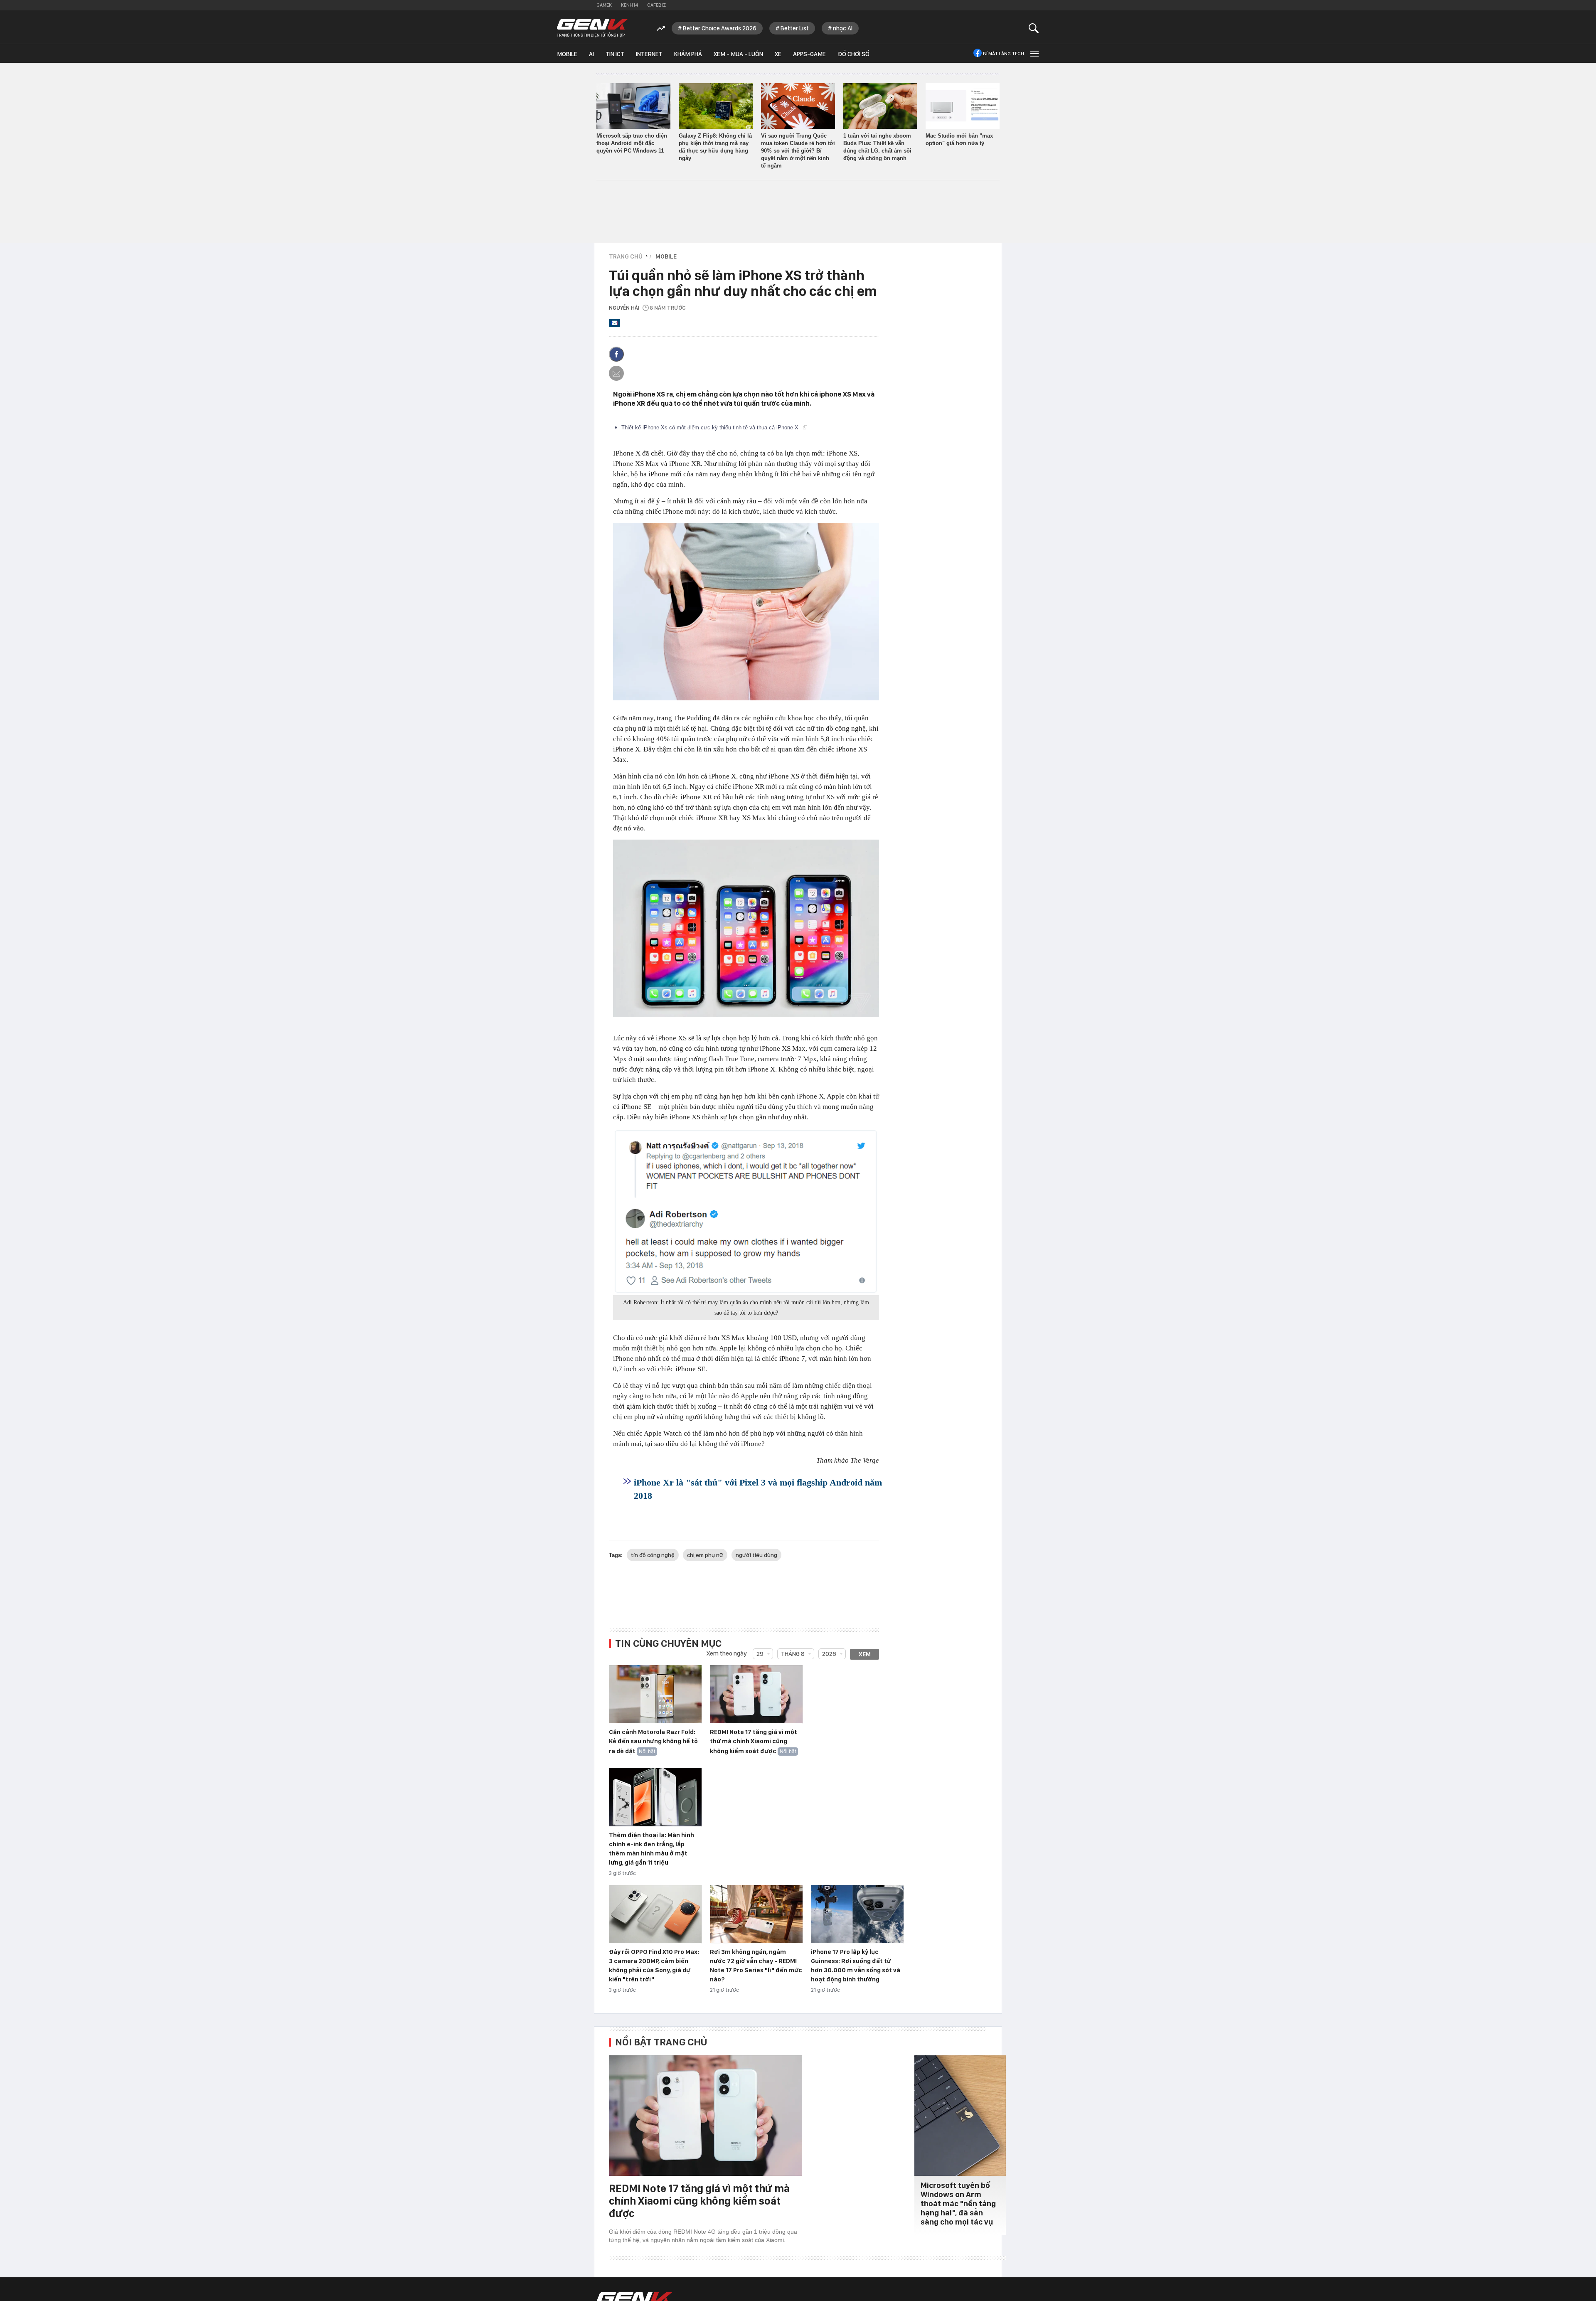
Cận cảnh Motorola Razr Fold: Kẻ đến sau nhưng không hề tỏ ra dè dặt (653, 1742)
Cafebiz (656, 5)
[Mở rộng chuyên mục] (1034, 53)
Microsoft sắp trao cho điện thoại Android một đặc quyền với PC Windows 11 (632, 143)
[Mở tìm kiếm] (1034, 28)
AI (591, 54)
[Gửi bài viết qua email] (615, 325)
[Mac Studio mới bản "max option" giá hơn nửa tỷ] (963, 106)
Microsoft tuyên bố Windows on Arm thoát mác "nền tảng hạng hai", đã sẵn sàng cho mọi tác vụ (958, 2204)
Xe (778, 54)
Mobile (567, 54)
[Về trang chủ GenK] (592, 28)
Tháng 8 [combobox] (793, 1654)
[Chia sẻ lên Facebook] (616, 354)
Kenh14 (629, 5)
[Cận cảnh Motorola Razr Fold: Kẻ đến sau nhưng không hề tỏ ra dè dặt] (655, 1695)
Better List (795, 28)
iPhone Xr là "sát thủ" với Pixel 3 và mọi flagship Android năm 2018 (758, 1489)
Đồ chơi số (853, 54)
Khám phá (688, 54)
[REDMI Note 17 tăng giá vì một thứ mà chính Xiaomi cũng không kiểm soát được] (756, 1695)
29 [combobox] (760, 1654)
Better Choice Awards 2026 (720, 28)
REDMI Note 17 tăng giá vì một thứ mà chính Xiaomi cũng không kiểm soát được (754, 1742)
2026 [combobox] (829, 1654)
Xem (865, 1654)
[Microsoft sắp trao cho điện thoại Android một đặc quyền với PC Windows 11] (633, 106)
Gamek (604, 5)
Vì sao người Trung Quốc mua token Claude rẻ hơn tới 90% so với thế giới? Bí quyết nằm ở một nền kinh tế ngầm (798, 151)
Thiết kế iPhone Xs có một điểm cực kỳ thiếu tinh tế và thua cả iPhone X (711, 427)
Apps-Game (809, 54)
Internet (649, 54)
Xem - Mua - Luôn (738, 54)
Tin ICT (615, 54)
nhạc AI (843, 28)
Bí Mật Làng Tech (1004, 54)
